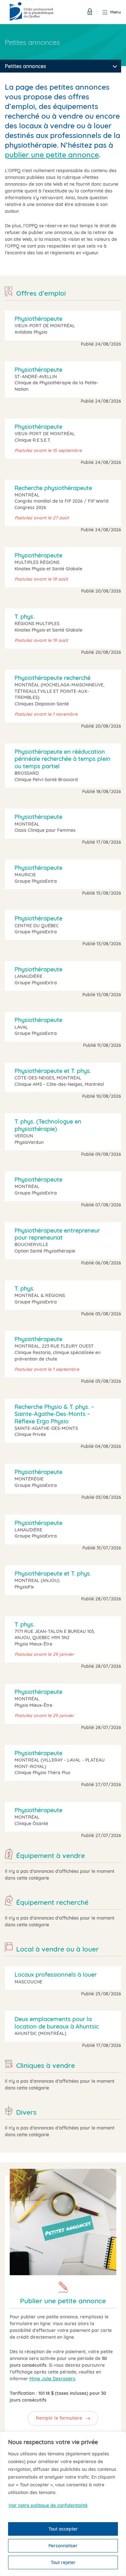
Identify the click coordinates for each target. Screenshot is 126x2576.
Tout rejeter (63, 2562)
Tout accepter (63, 2529)
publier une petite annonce (52, 155)
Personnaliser (63, 2546)
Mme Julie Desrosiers (52, 2379)
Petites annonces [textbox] (26, 66)
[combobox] (61, 66)
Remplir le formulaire (59, 2418)
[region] (63, 2504)
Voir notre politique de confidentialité (48, 2505)
